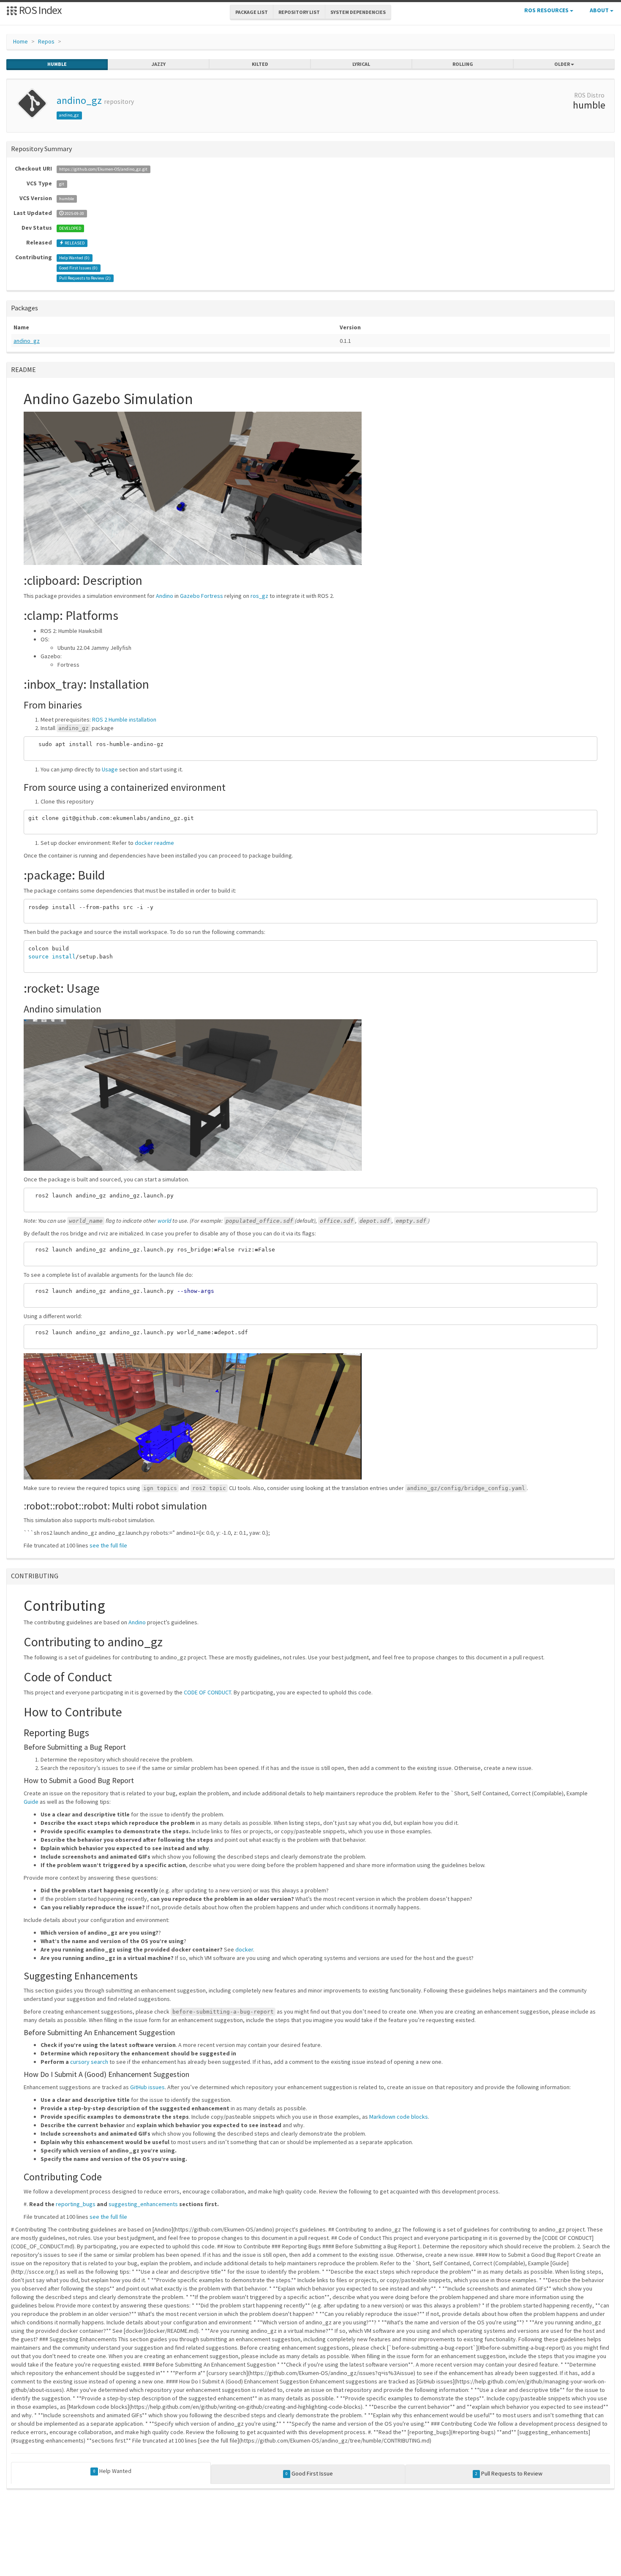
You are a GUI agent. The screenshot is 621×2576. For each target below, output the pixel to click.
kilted (260, 64)
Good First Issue (309, 2473)
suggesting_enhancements (143, 2204)
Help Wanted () (74, 258)
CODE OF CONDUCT (207, 1692)
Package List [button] (252, 12)
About (600, 10)
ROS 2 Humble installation (124, 719)
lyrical (361, 64)
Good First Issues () (78, 268)
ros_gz (259, 596)
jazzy (159, 64)
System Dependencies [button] (358, 12)
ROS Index (39, 10)
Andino (165, 596)
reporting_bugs (76, 2204)
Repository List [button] (299, 12)
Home (20, 41)
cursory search (89, 2062)
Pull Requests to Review (509, 2473)
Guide (31, 1802)
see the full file (108, 1545)
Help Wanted (112, 2471)
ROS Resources (547, 10)
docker (244, 1949)
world (164, 1221)
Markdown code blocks (399, 2117)
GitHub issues (147, 2087)
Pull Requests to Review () (85, 278)
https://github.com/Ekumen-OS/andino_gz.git (103, 169)
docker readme (154, 843)
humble (57, 64)
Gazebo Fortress (202, 596)
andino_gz (79, 100)
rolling (463, 64)
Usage (110, 769)
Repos (46, 41)
